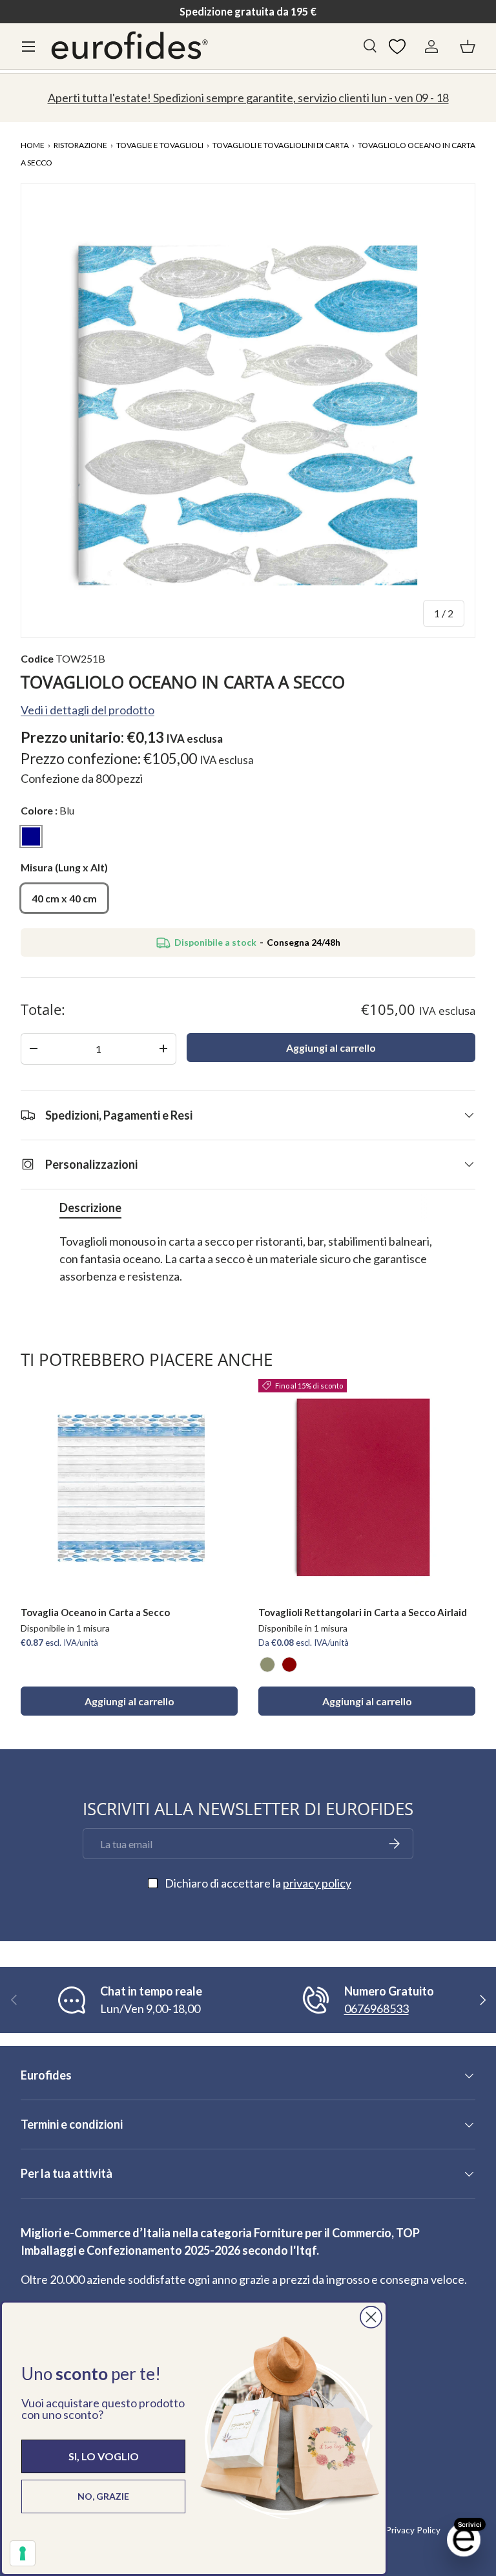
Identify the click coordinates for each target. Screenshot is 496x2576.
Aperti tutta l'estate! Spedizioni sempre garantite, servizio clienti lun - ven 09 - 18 (248, 98)
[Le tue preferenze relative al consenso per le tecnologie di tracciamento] (23, 2553)
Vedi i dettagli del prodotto (88, 710)
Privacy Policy (413, 2530)
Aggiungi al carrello (331, 1048)
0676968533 (377, 2008)
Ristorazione (80, 145)
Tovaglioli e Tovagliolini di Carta (281, 145)
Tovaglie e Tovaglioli (160, 145)
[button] (468, 47)
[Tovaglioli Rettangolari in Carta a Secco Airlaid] (367, 1487)
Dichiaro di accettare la (258, 1883)
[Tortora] (267, 1665)
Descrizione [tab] (90, 1208)
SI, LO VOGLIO (104, 2456)
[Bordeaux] (289, 1665)
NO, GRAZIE (103, 2496)
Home (33, 145)
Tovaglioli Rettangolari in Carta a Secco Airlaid (363, 1612)
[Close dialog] (371, 2317)
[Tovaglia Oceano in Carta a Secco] (129, 1487)
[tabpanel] (248, 1268)
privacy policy (317, 1883)
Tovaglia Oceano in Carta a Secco (95, 1612)
